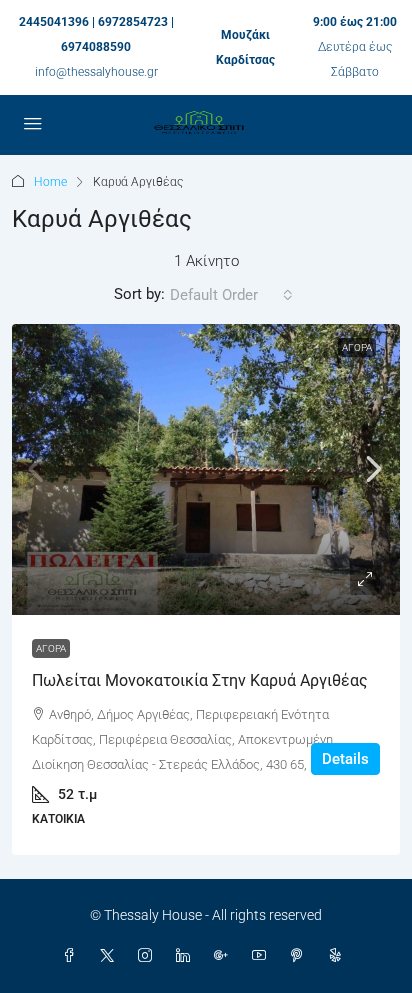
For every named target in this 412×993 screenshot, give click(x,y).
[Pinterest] (301, 956)
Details (345, 759)
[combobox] (231, 295)
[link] (206, 469)
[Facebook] (73, 956)
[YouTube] (263, 956)
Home (50, 182)
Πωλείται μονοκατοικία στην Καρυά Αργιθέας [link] (200, 680)
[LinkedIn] (187, 956)
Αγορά (357, 347)
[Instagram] (149, 956)
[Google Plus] (225, 956)
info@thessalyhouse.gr (96, 72)
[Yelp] (339, 956)
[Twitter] (111, 956)
